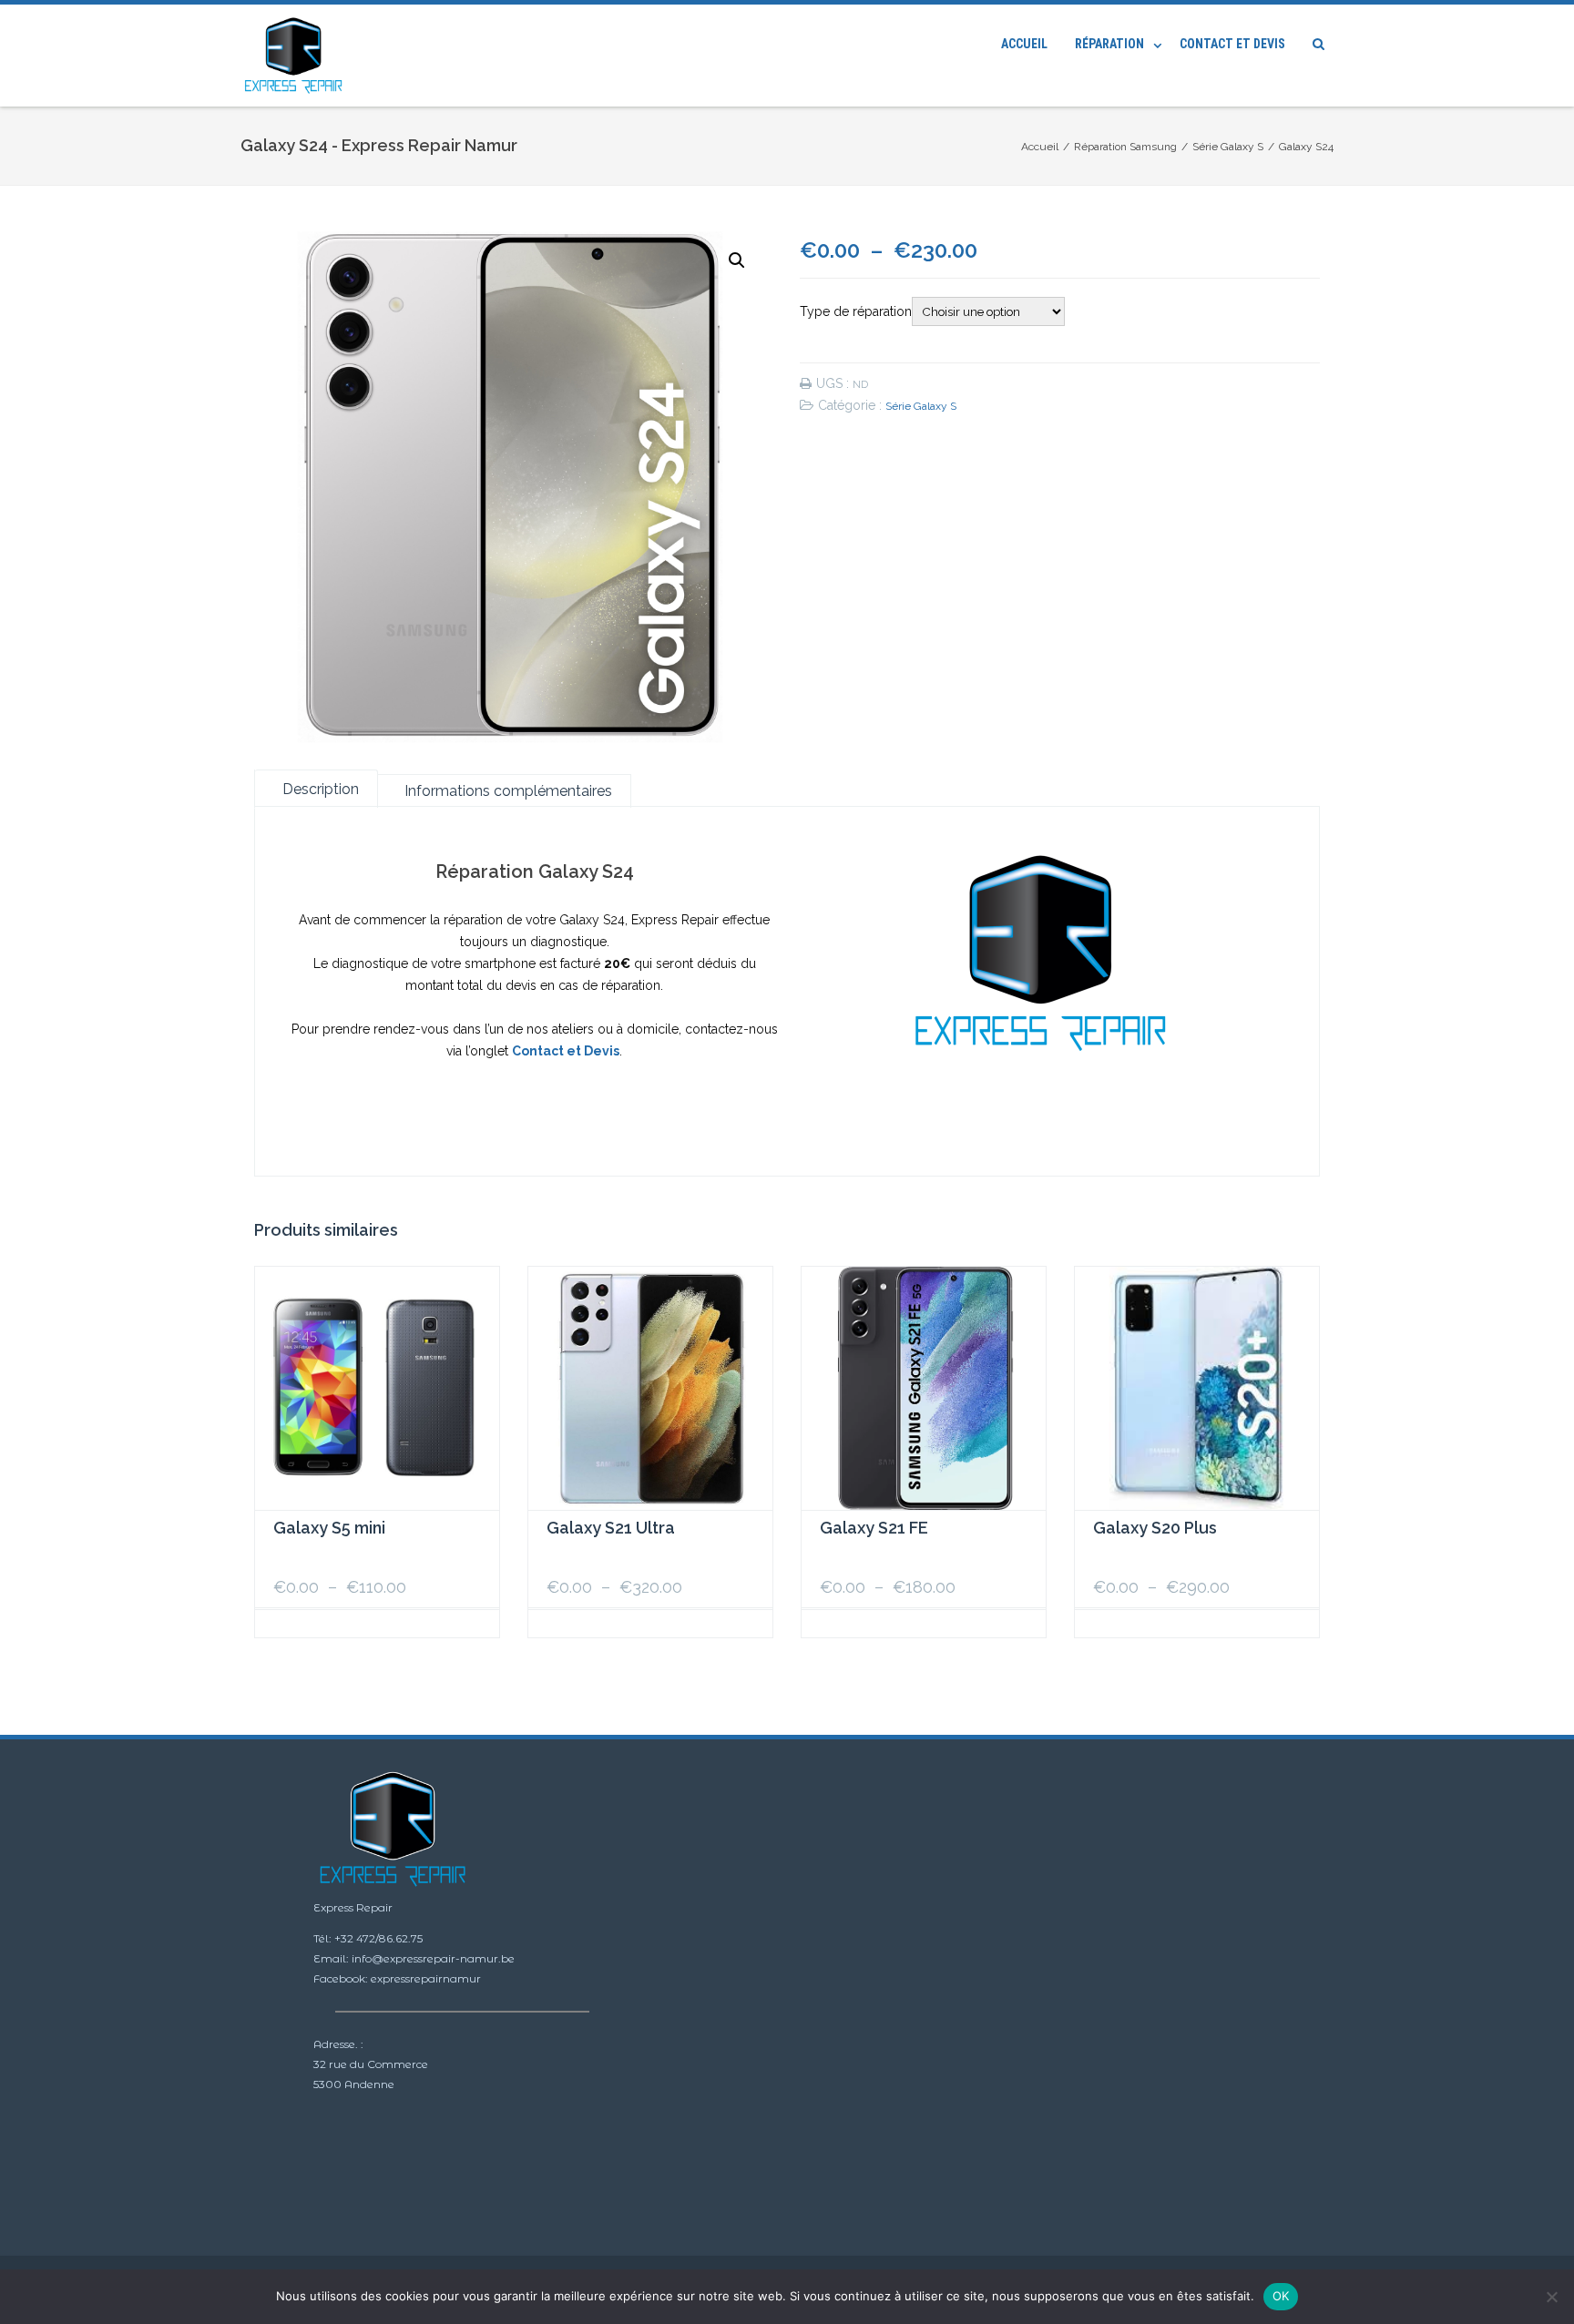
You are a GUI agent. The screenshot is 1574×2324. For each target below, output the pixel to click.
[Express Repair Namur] (298, 56)
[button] (737, 260)
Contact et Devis (1232, 44)
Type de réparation (856, 311)
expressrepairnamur (426, 1978)
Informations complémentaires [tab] (508, 791)
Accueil (1024, 44)
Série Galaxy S (921, 406)
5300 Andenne (354, 2084)
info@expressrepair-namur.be (433, 1958)
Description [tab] (321, 789)
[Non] (1551, 2297)
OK (1281, 2296)
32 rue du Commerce (371, 2064)
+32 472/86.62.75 (378, 1938)
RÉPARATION (1109, 44)
